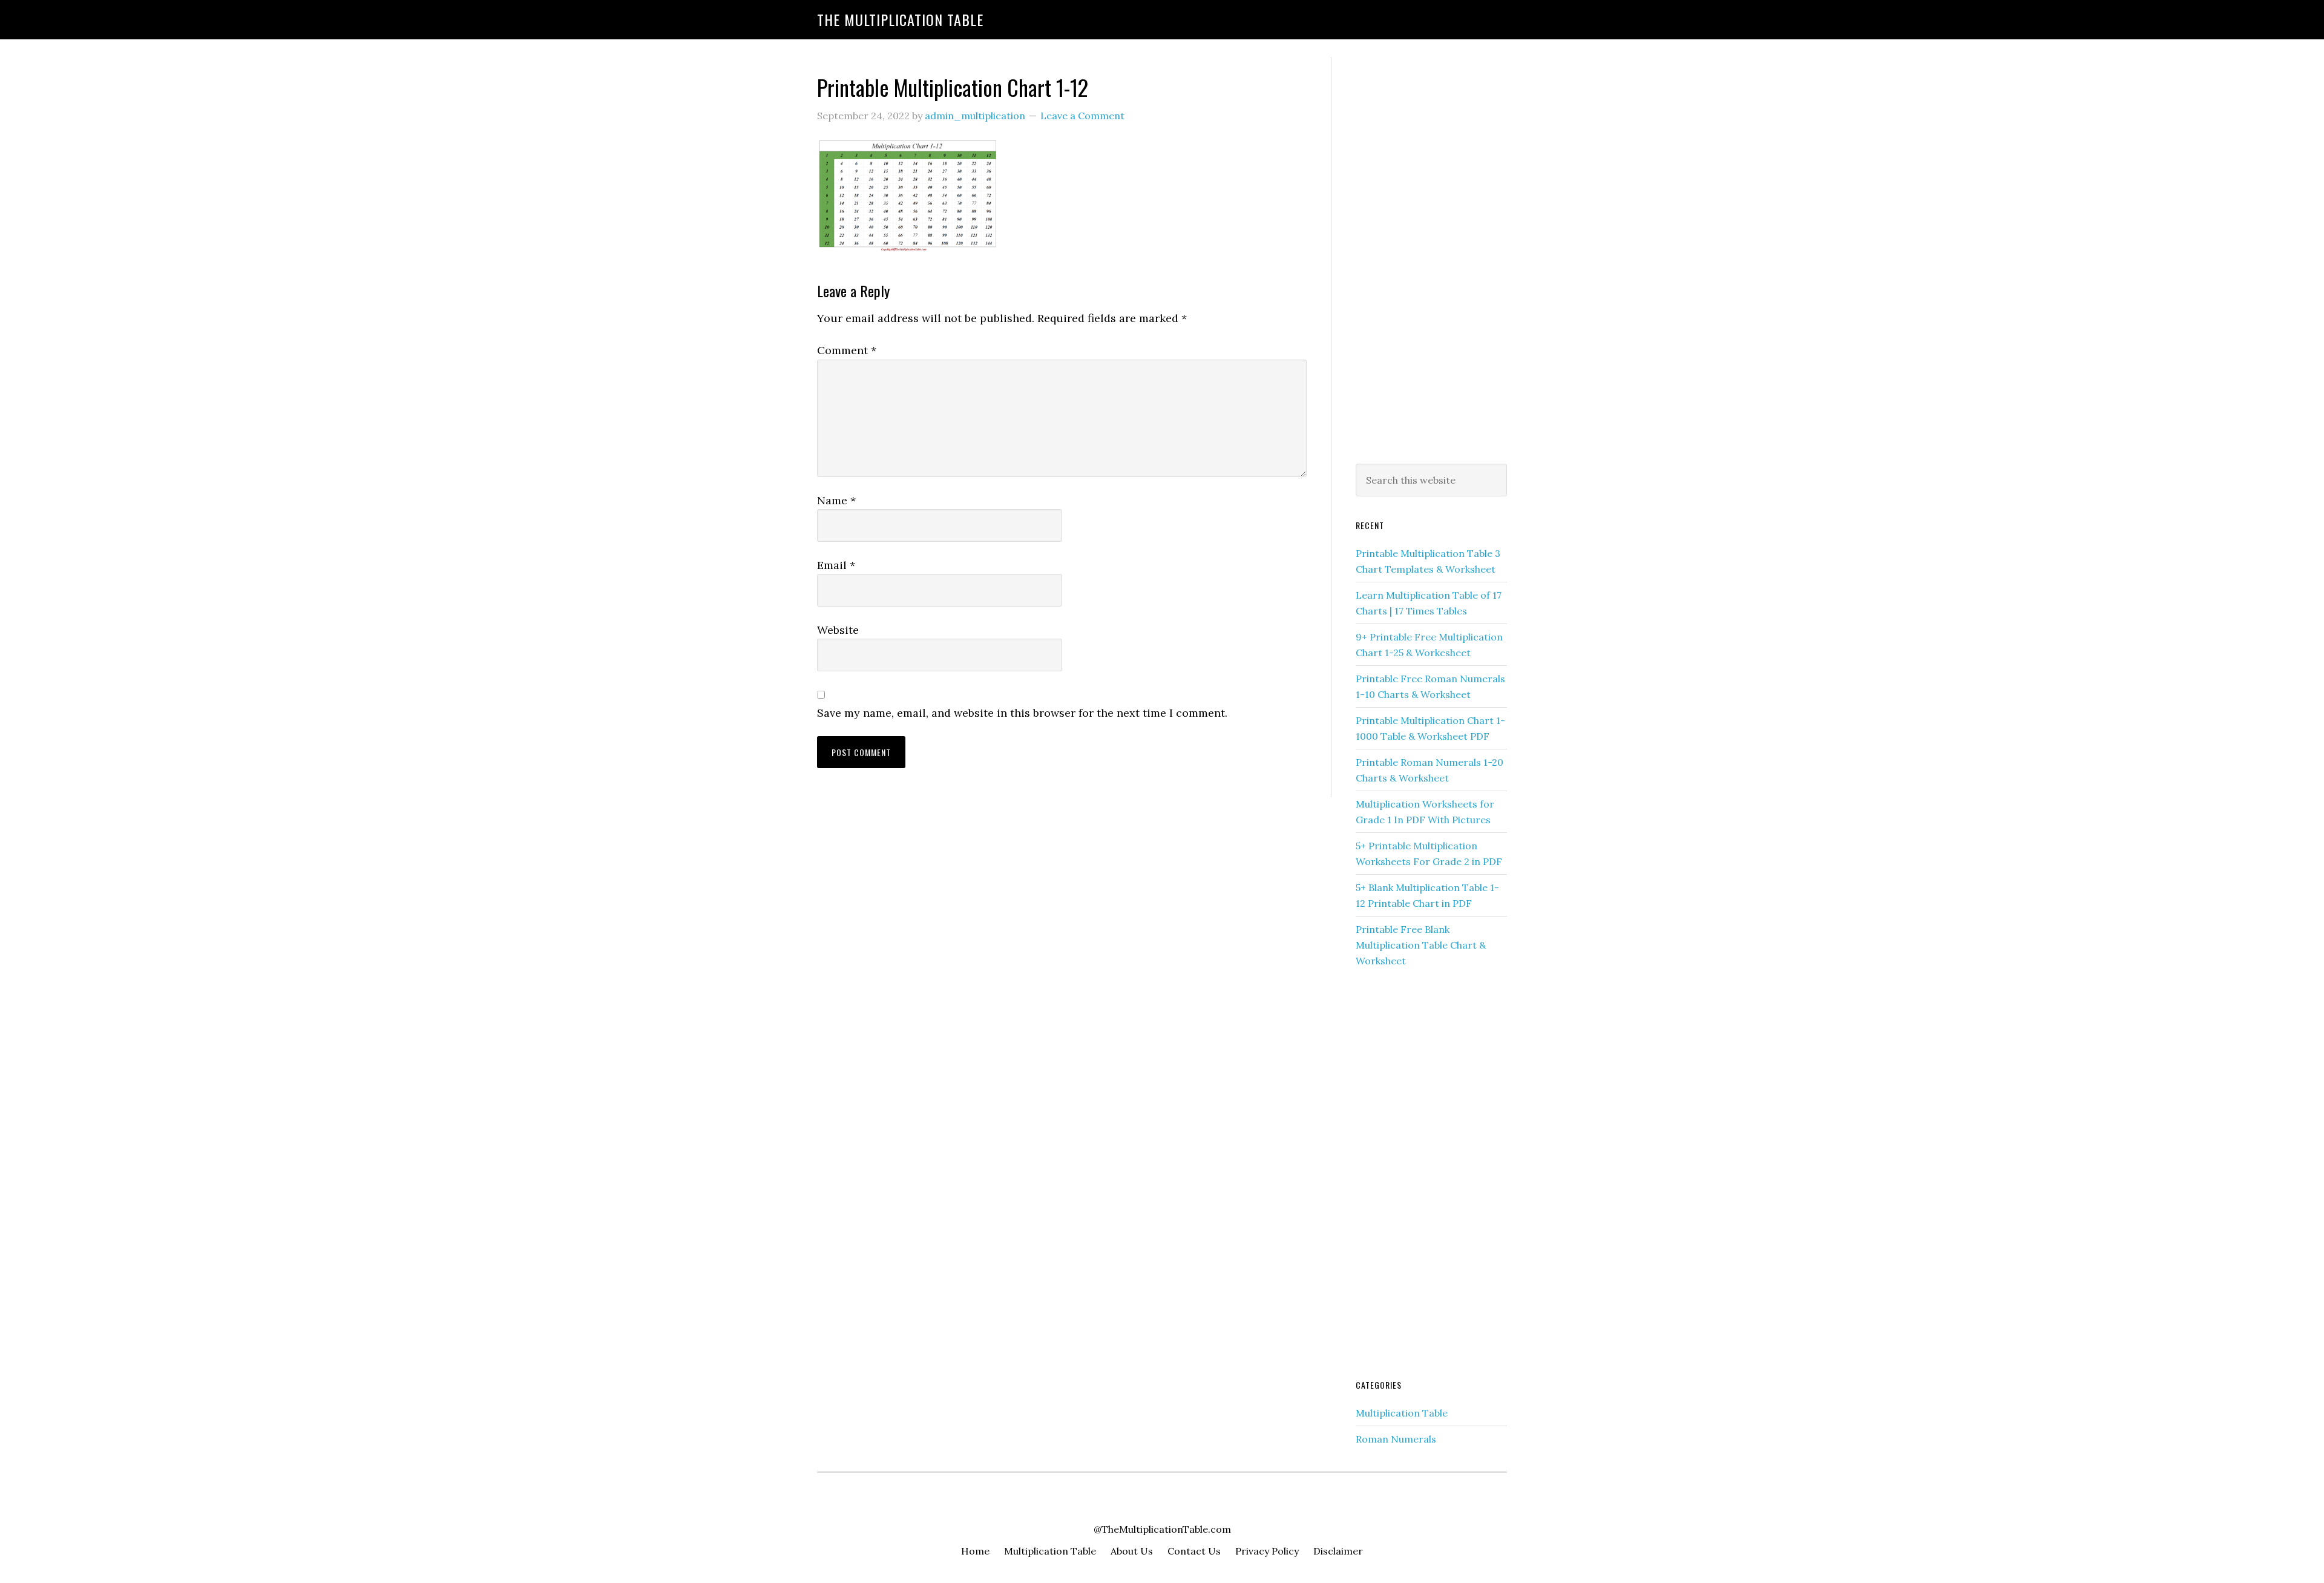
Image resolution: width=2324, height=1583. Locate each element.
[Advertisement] (1431, 258)
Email (836, 565)
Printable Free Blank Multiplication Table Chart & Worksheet (1421, 945)
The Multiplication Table (900, 19)
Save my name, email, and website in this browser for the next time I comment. (1022, 713)
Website (838, 630)
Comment (847, 350)
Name (836, 500)
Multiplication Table (1402, 1413)
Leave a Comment (1082, 116)
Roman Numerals (1396, 1439)
